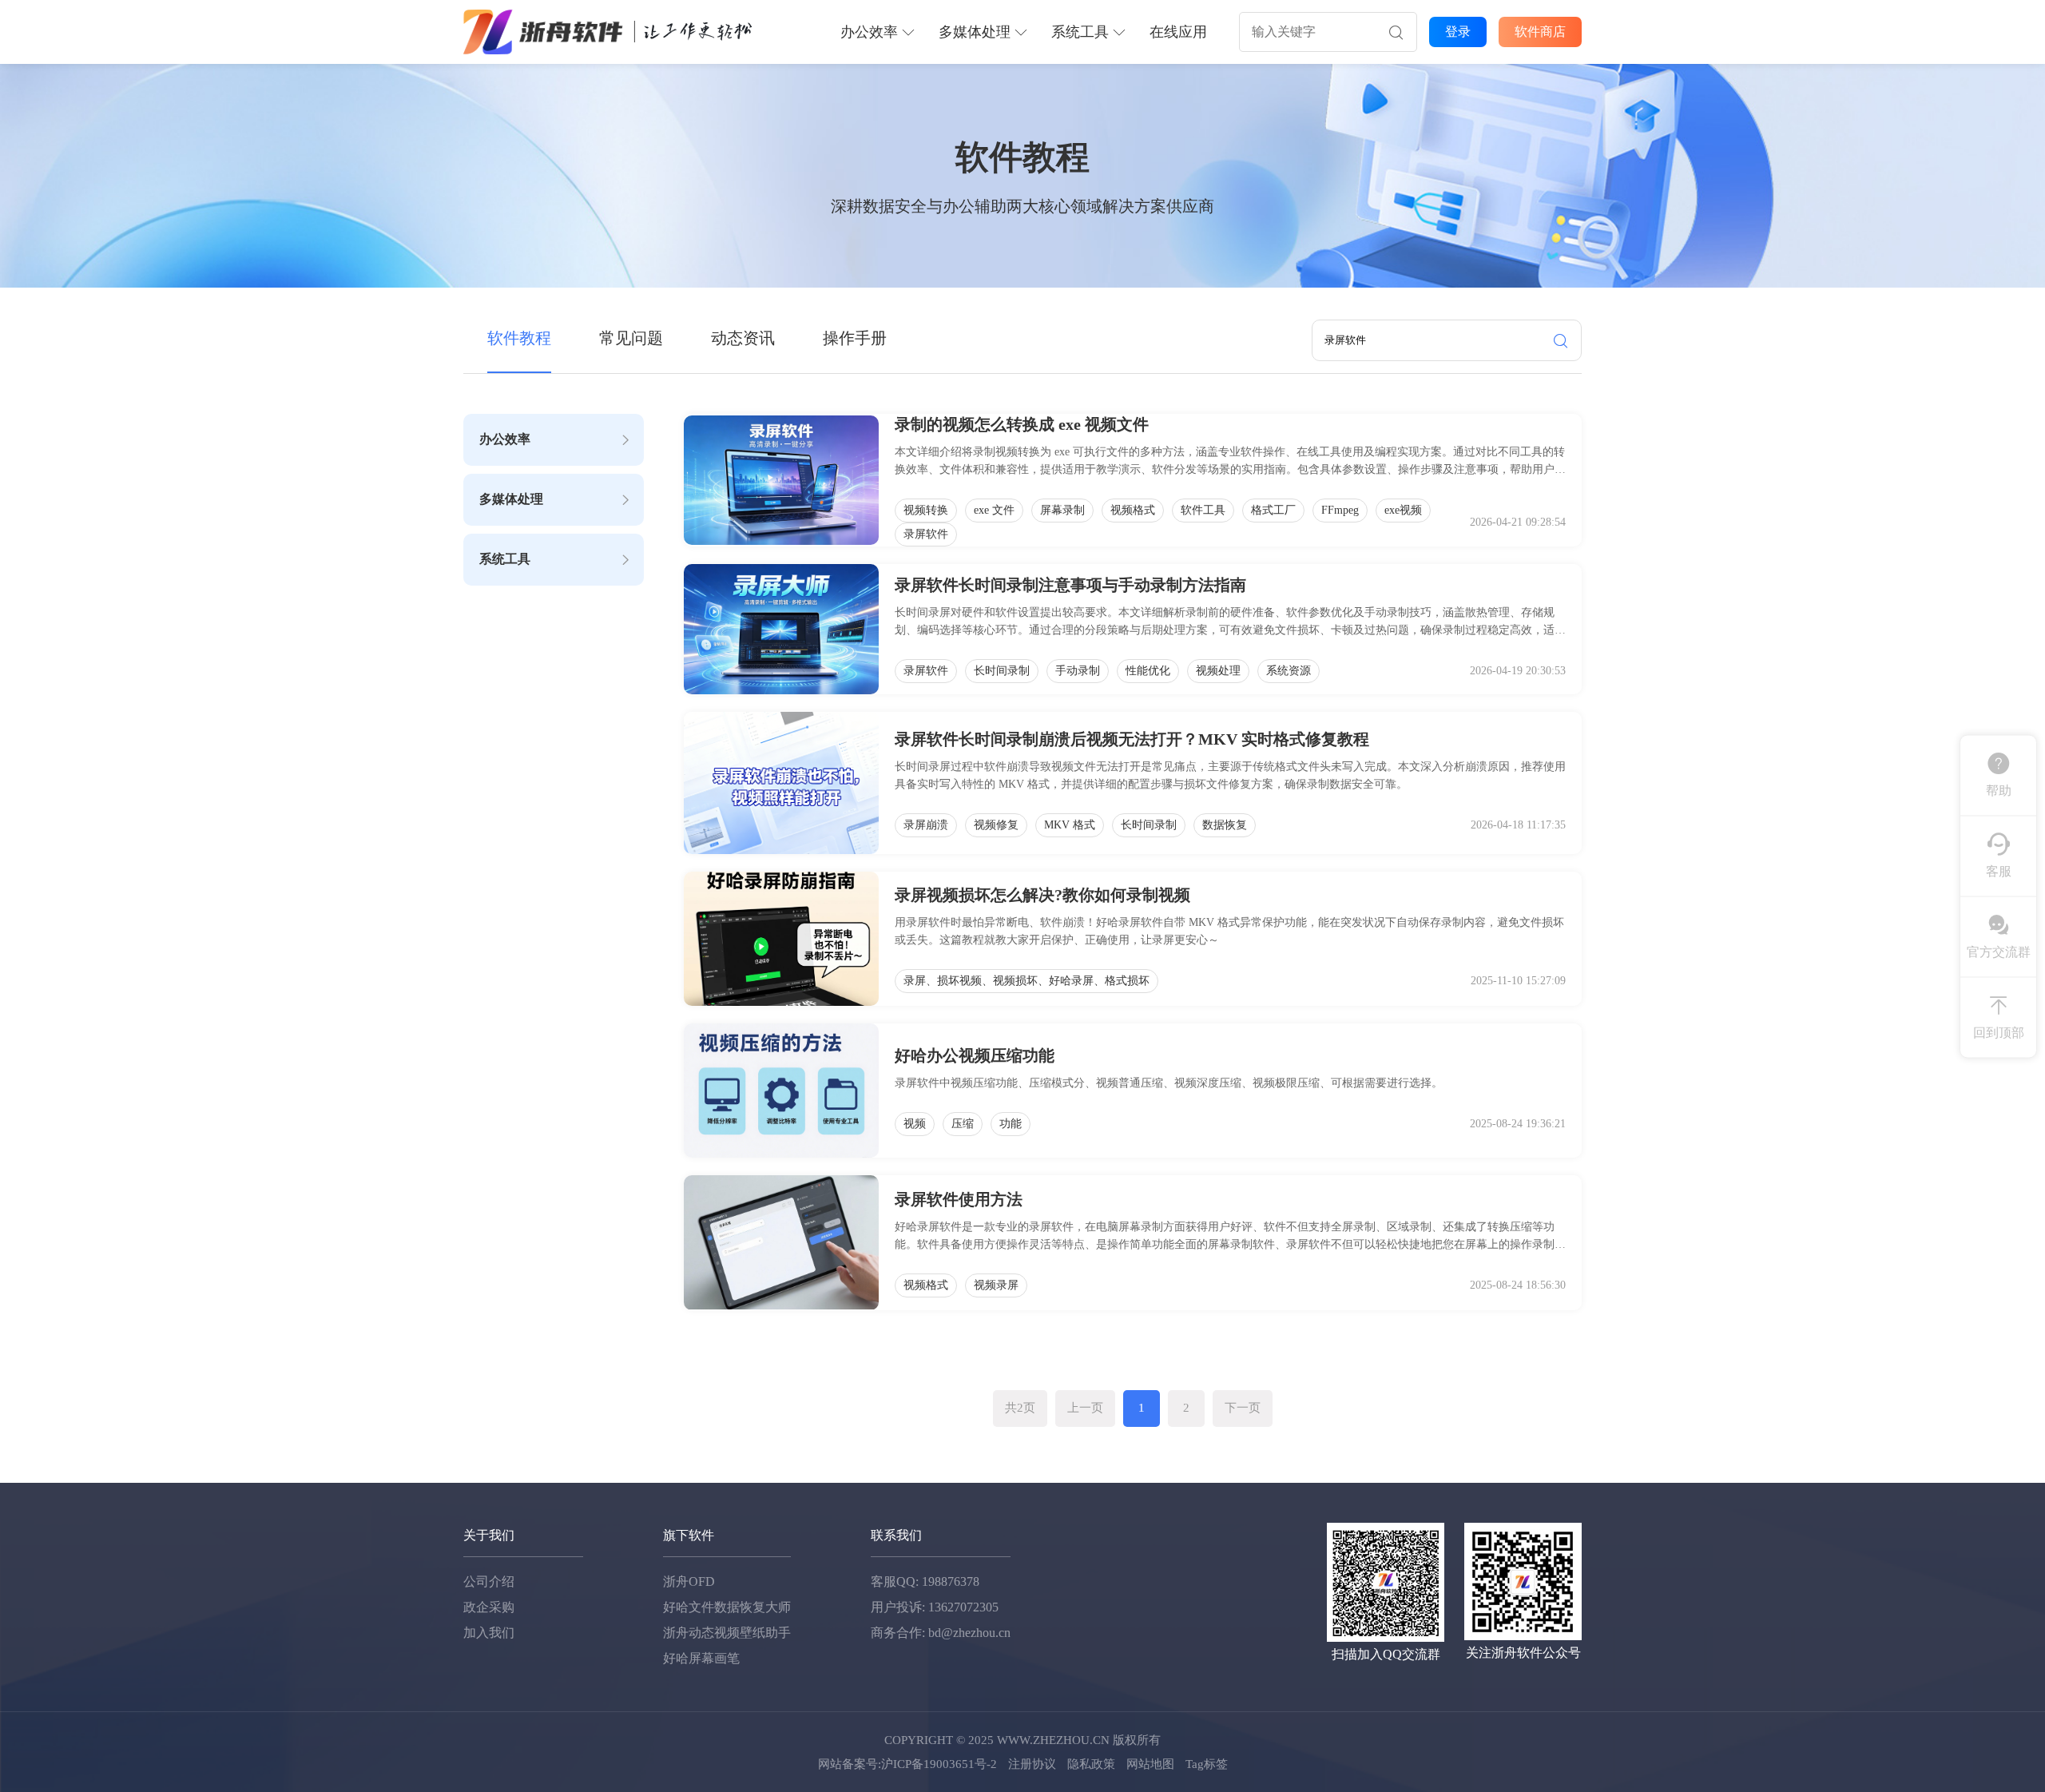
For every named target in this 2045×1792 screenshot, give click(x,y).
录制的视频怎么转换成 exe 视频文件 (1022, 424)
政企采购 (489, 1607)
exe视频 (1403, 510)
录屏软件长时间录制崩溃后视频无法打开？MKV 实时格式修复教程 (1132, 739)
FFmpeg (1340, 510)
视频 (915, 1124)
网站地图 (1150, 1764)
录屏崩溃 (926, 825)
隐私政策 (1091, 1764)
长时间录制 (1002, 671)
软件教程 (519, 338)
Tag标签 (1207, 1764)
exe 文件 (994, 510)
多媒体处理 (975, 32)
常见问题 (631, 338)
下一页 (1243, 1408)
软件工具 (1203, 510)
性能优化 (1148, 671)
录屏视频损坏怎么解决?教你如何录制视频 (1042, 895)
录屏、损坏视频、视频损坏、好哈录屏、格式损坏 (1026, 981)
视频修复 (996, 825)
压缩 (963, 1124)
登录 (1458, 32)
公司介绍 (489, 1581)
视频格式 (1133, 510)
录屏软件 (926, 534)
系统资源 (1289, 671)
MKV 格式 (1070, 825)
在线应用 (1178, 32)
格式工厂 (1273, 510)
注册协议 (1032, 1764)
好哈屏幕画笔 (701, 1658)
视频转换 (926, 510)
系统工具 (1080, 32)
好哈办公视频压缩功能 (975, 1055)
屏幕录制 (1062, 510)
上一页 (1085, 1408)
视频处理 (1218, 671)
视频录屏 (996, 1285)
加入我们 (489, 1633)
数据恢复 (1225, 825)
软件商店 (1540, 32)
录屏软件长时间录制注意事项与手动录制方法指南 (1070, 585)
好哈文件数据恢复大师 (727, 1607)
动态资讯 (743, 338)
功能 (1011, 1124)
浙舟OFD (689, 1581)
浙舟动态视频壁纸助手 (727, 1633)
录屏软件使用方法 (959, 1199)
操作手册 (855, 338)
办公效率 (869, 32)
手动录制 (1078, 671)
